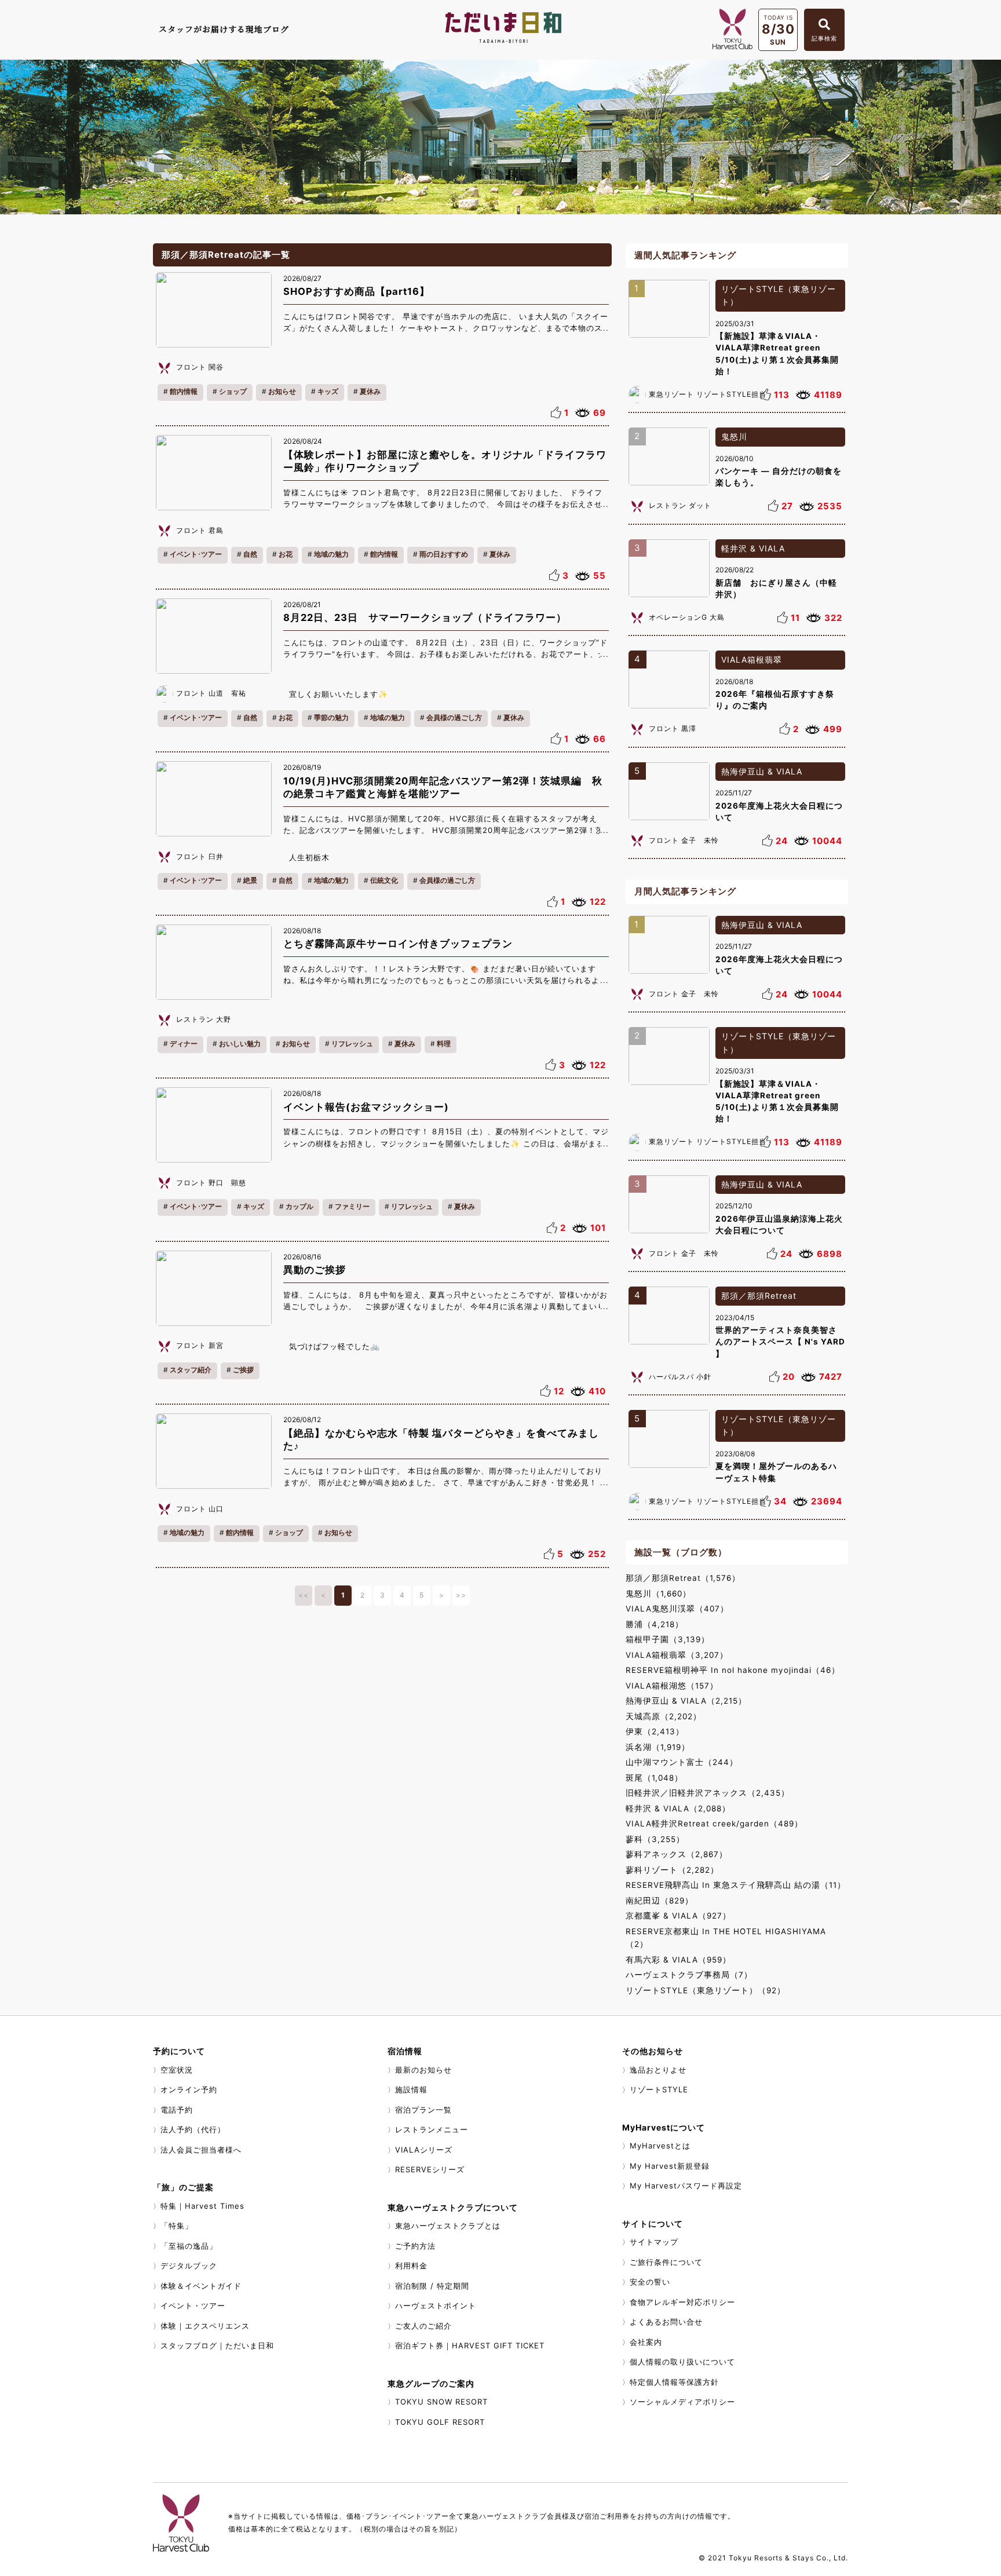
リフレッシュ (352, 1044)
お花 (286, 554)
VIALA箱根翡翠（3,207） (677, 1655)
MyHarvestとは (660, 2146)
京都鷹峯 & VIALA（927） (678, 1916)
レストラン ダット (680, 505)
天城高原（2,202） (664, 1716)
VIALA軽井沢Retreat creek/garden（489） (714, 1824)
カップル (299, 1206)
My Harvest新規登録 (670, 2166)
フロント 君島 (200, 530)
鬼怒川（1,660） (658, 1594)
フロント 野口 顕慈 (211, 1183)
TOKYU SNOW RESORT (441, 2402)
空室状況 (177, 2070)
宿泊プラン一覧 (423, 2110)
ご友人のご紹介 (423, 2326)
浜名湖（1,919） (658, 1747)
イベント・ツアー (193, 2305)
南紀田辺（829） (660, 1901)
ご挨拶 (243, 1370)
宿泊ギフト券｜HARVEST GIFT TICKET (470, 2345)
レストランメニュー (432, 2129)
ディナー (184, 1044)
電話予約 (177, 2110)
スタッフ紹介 (191, 1370)
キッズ (328, 391)
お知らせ (282, 391)
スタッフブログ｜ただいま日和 (217, 2345)
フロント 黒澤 (673, 728)
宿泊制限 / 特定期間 (432, 2286)
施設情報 (411, 2089)
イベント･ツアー (196, 554)
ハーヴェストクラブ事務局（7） (689, 1975)
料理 (444, 1044)
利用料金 (411, 2266)
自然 (250, 554)
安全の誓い (650, 2282)
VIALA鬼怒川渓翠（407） (677, 1609)
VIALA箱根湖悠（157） (672, 1686)
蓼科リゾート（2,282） (672, 1870)
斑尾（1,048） (654, 1778)
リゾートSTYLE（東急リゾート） (779, 295)
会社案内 (646, 2342)
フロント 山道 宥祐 (211, 693)
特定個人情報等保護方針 (674, 2382)
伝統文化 (384, 880)
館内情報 (184, 391)
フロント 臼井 (200, 856)
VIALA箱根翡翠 (752, 659)
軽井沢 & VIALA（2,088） (678, 1808)
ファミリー (352, 1206)
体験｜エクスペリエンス (205, 2326)
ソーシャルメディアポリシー (682, 2402)
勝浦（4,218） (655, 1624)
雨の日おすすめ (444, 554)
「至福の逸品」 (189, 2246)
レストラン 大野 (204, 1019)
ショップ (233, 391)
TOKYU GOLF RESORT (440, 2422)
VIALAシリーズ (424, 2150)
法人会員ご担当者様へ (201, 2150)
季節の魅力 (331, 717)
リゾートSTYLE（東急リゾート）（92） (706, 1990)
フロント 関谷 (200, 367)
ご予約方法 (415, 2246)
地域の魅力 (331, 554)
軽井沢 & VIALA (753, 548)
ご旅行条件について (666, 2262)
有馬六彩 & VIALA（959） (678, 1960)
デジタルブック (189, 2266)
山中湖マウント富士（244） (682, 1762)
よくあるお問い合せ (666, 2322)
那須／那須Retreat (759, 1296)
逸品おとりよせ (658, 2070)
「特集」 (177, 2226)
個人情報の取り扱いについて (682, 2362)
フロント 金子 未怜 (684, 840)
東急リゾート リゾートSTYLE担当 (708, 394)
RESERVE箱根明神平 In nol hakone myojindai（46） (733, 1670)
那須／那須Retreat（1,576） (683, 1578)
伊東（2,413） (655, 1731)
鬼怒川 (734, 436)
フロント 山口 (200, 1509)
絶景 (250, 880)
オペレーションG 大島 (687, 617)
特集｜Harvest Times (202, 2206)
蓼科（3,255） (655, 1839)
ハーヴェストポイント (436, 2305)
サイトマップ (654, 2242)
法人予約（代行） (193, 2129)
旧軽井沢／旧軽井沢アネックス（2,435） (708, 1793)
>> (461, 1595)
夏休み (370, 391)
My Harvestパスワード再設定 (686, 2186)
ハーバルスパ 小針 (680, 1377)
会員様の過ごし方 (454, 717)
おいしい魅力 (240, 1044)
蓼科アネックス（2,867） (677, 1854)
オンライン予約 (189, 2089)
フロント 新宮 (200, 1345)
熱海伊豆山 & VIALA (762, 771)
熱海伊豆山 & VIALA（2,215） (686, 1701)
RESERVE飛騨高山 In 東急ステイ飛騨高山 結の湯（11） (736, 1885)
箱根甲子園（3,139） (668, 1639)
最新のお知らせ (423, 2070)
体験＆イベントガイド (201, 2286)
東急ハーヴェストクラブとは (448, 2226)
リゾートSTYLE (659, 2089)
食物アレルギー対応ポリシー (682, 2302)
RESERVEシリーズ (430, 2169)
